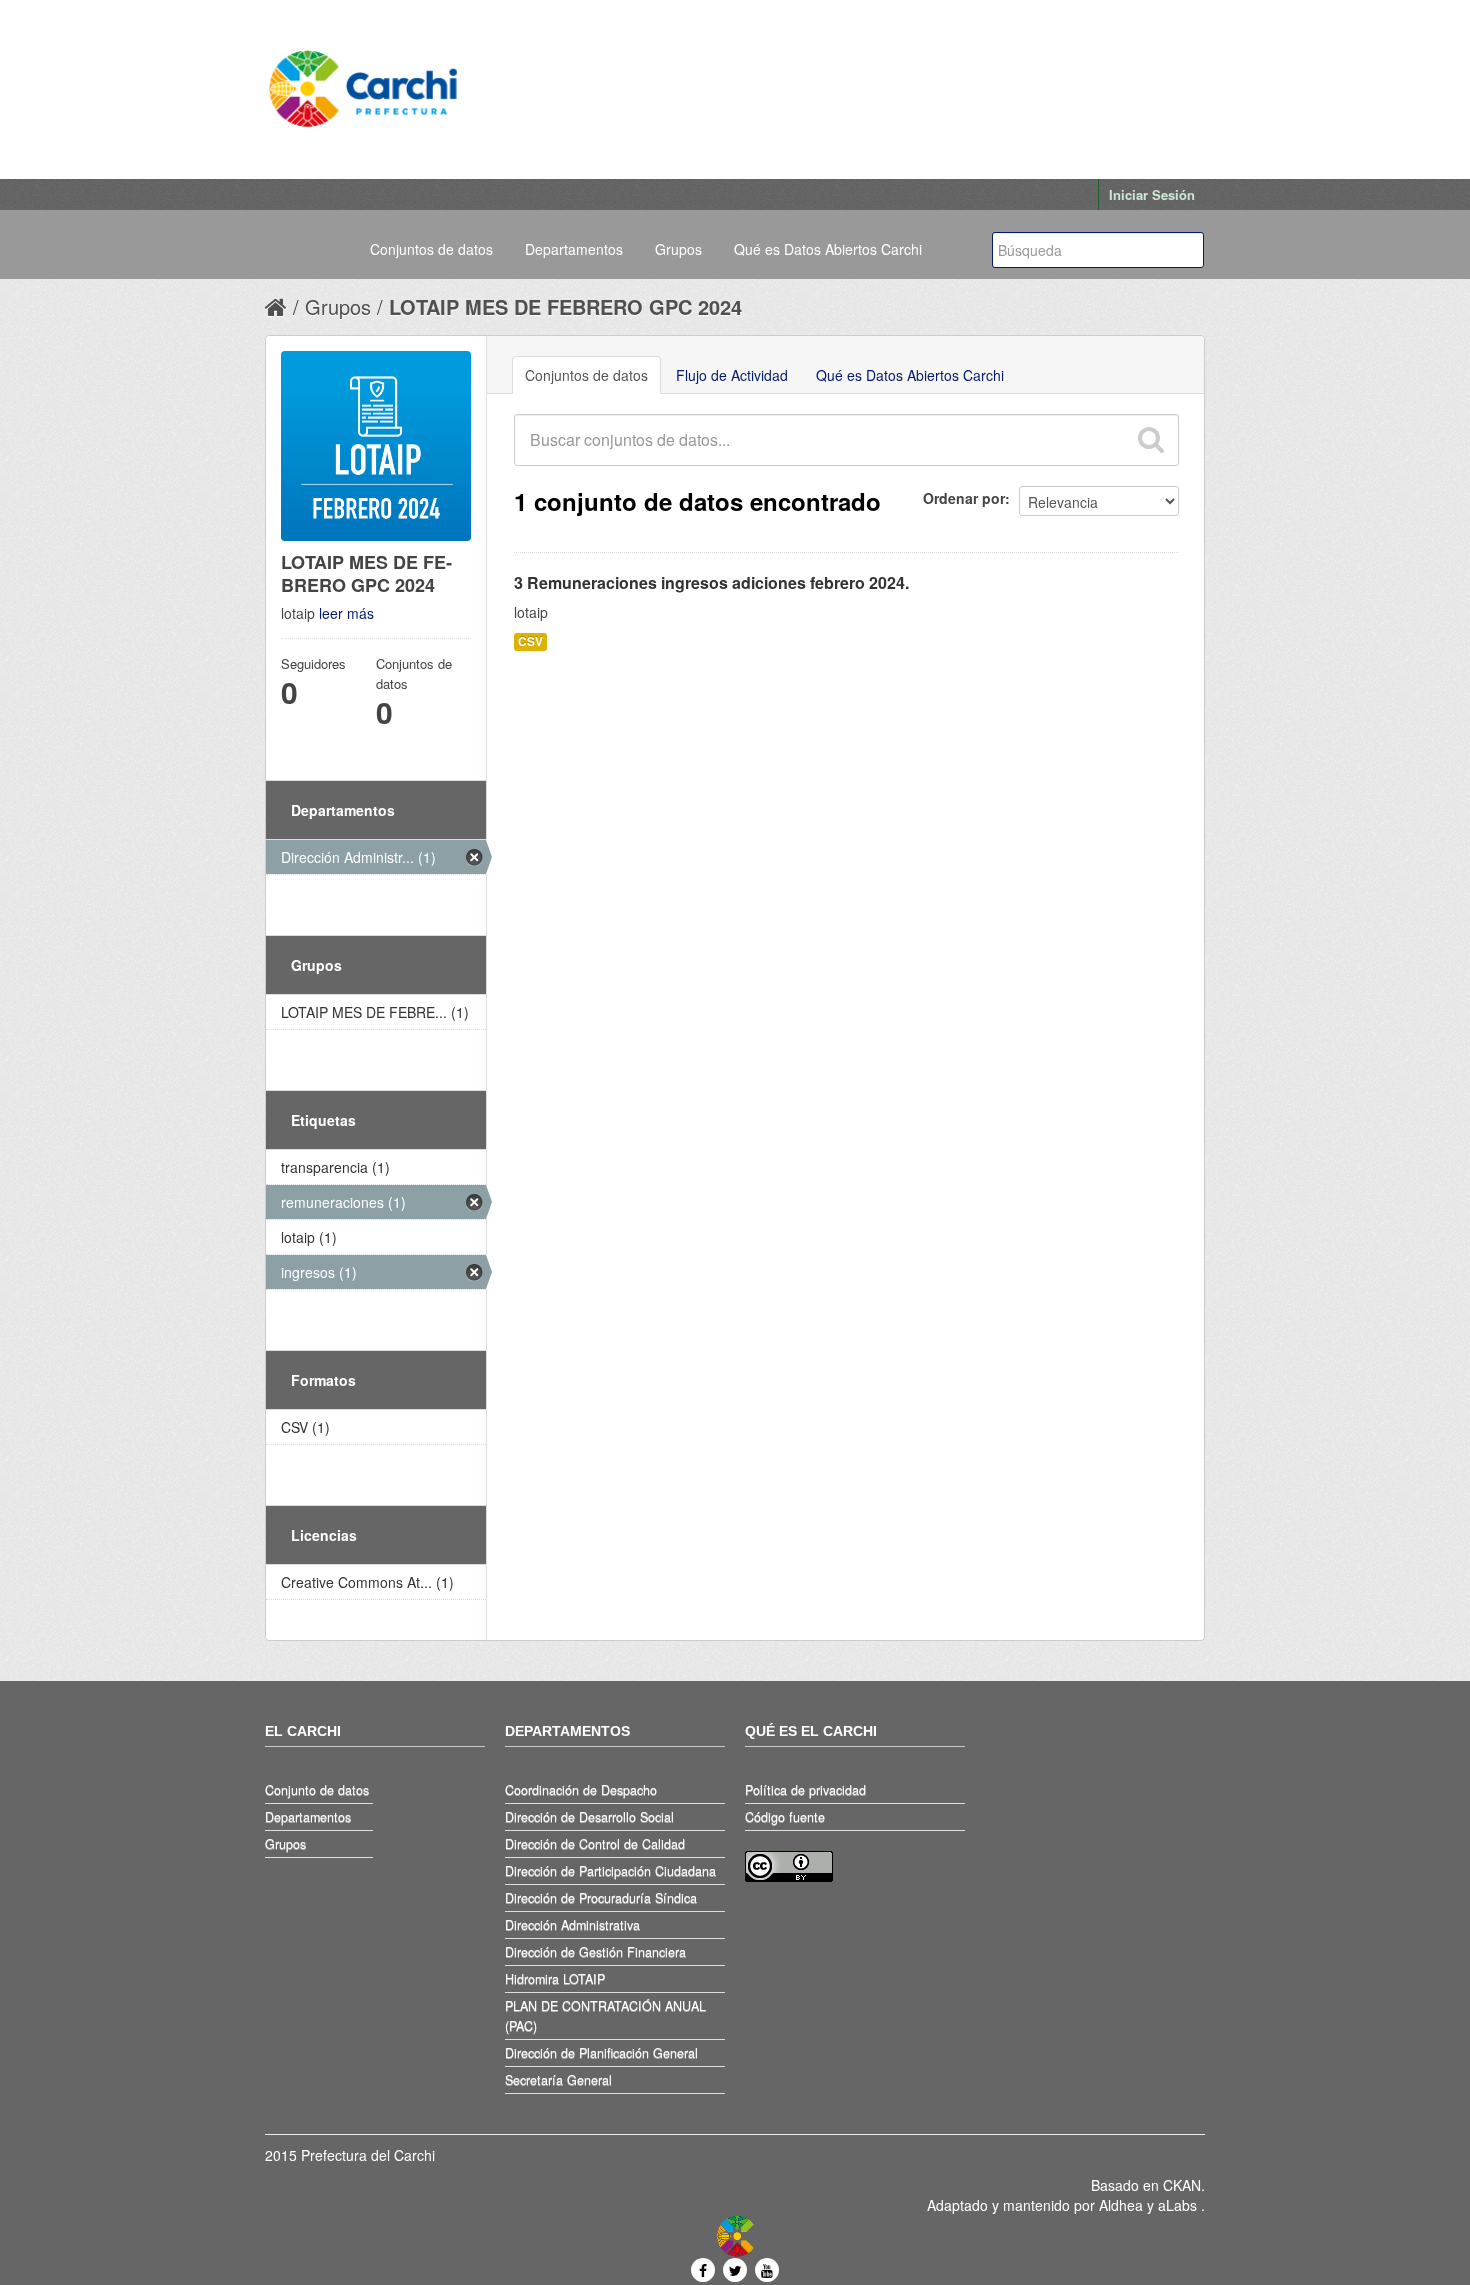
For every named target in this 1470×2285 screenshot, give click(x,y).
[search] (1150, 440)
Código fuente (785, 1817)
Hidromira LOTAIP (555, 1979)
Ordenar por (964, 498)
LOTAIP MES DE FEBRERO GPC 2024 (565, 306)
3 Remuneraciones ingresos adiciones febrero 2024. (711, 582)
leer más (346, 613)
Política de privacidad (805, 1790)
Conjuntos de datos (431, 249)
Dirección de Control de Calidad (595, 1844)
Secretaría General (558, 2080)
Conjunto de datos (317, 1790)
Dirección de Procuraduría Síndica (601, 1898)
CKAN (1182, 2185)
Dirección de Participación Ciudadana (610, 1871)
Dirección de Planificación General (601, 2053)
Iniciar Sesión (1152, 194)
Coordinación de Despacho (581, 1790)
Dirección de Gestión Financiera (595, 1952)
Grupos (678, 249)
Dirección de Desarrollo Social (589, 1817)
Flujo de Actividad (732, 375)
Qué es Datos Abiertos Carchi (828, 249)
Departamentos (574, 249)
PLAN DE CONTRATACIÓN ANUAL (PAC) (605, 2016)
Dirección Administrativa (572, 1925)
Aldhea (1121, 2205)
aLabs (1179, 2205)
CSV (530, 641)
